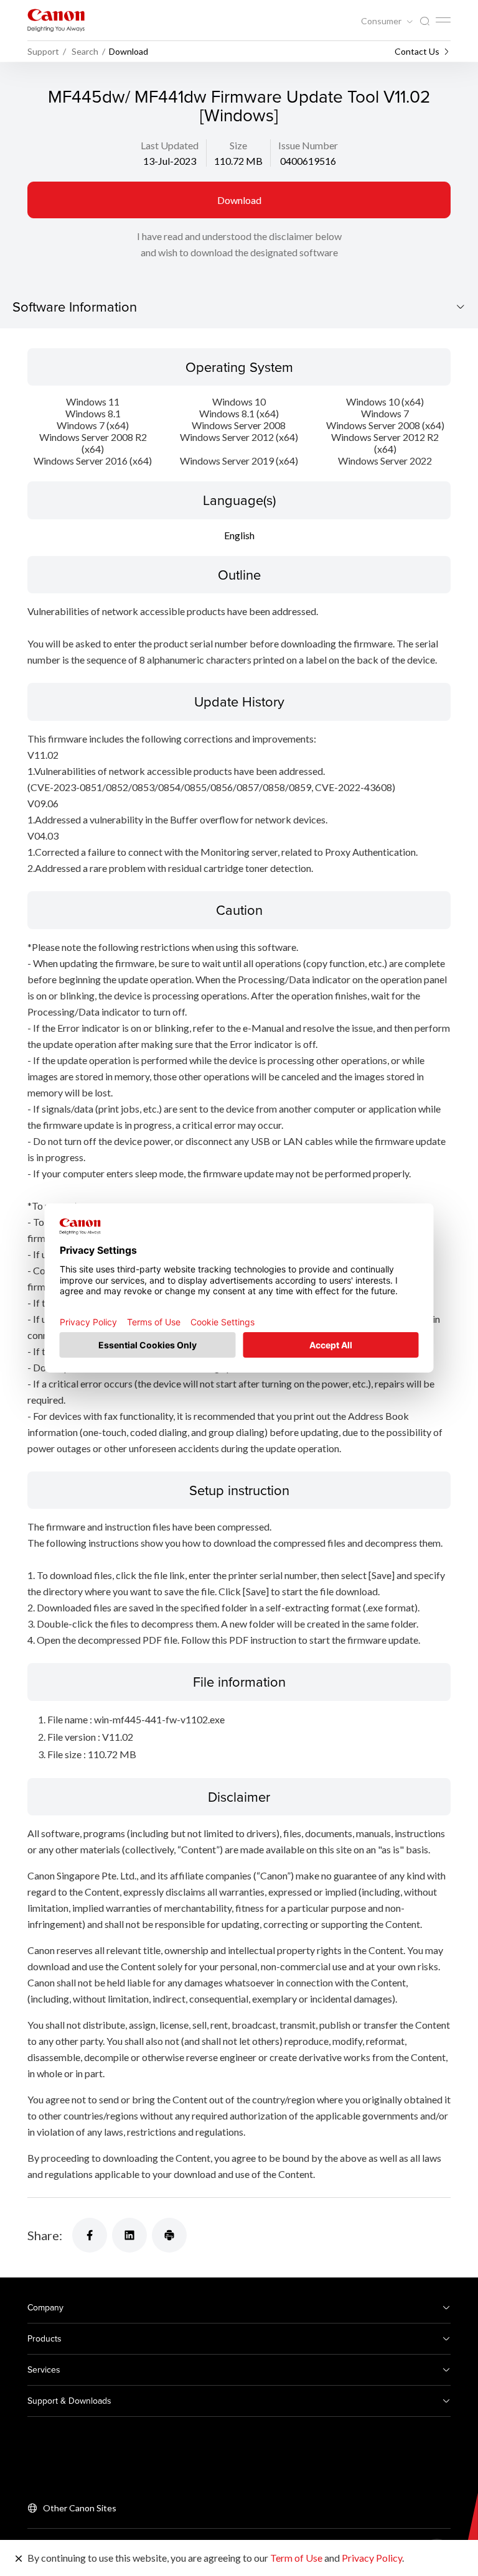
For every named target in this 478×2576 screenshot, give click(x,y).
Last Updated (170, 145)
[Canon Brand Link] (56, 20)
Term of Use (296, 2558)
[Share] (90, 2235)
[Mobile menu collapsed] (443, 20)
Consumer (382, 21)
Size (238, 145)
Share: (45, 2235)
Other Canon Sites (80, 2508)
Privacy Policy (372, 2558)
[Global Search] (424, 21)
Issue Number (308, 145)
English (239, 535)
